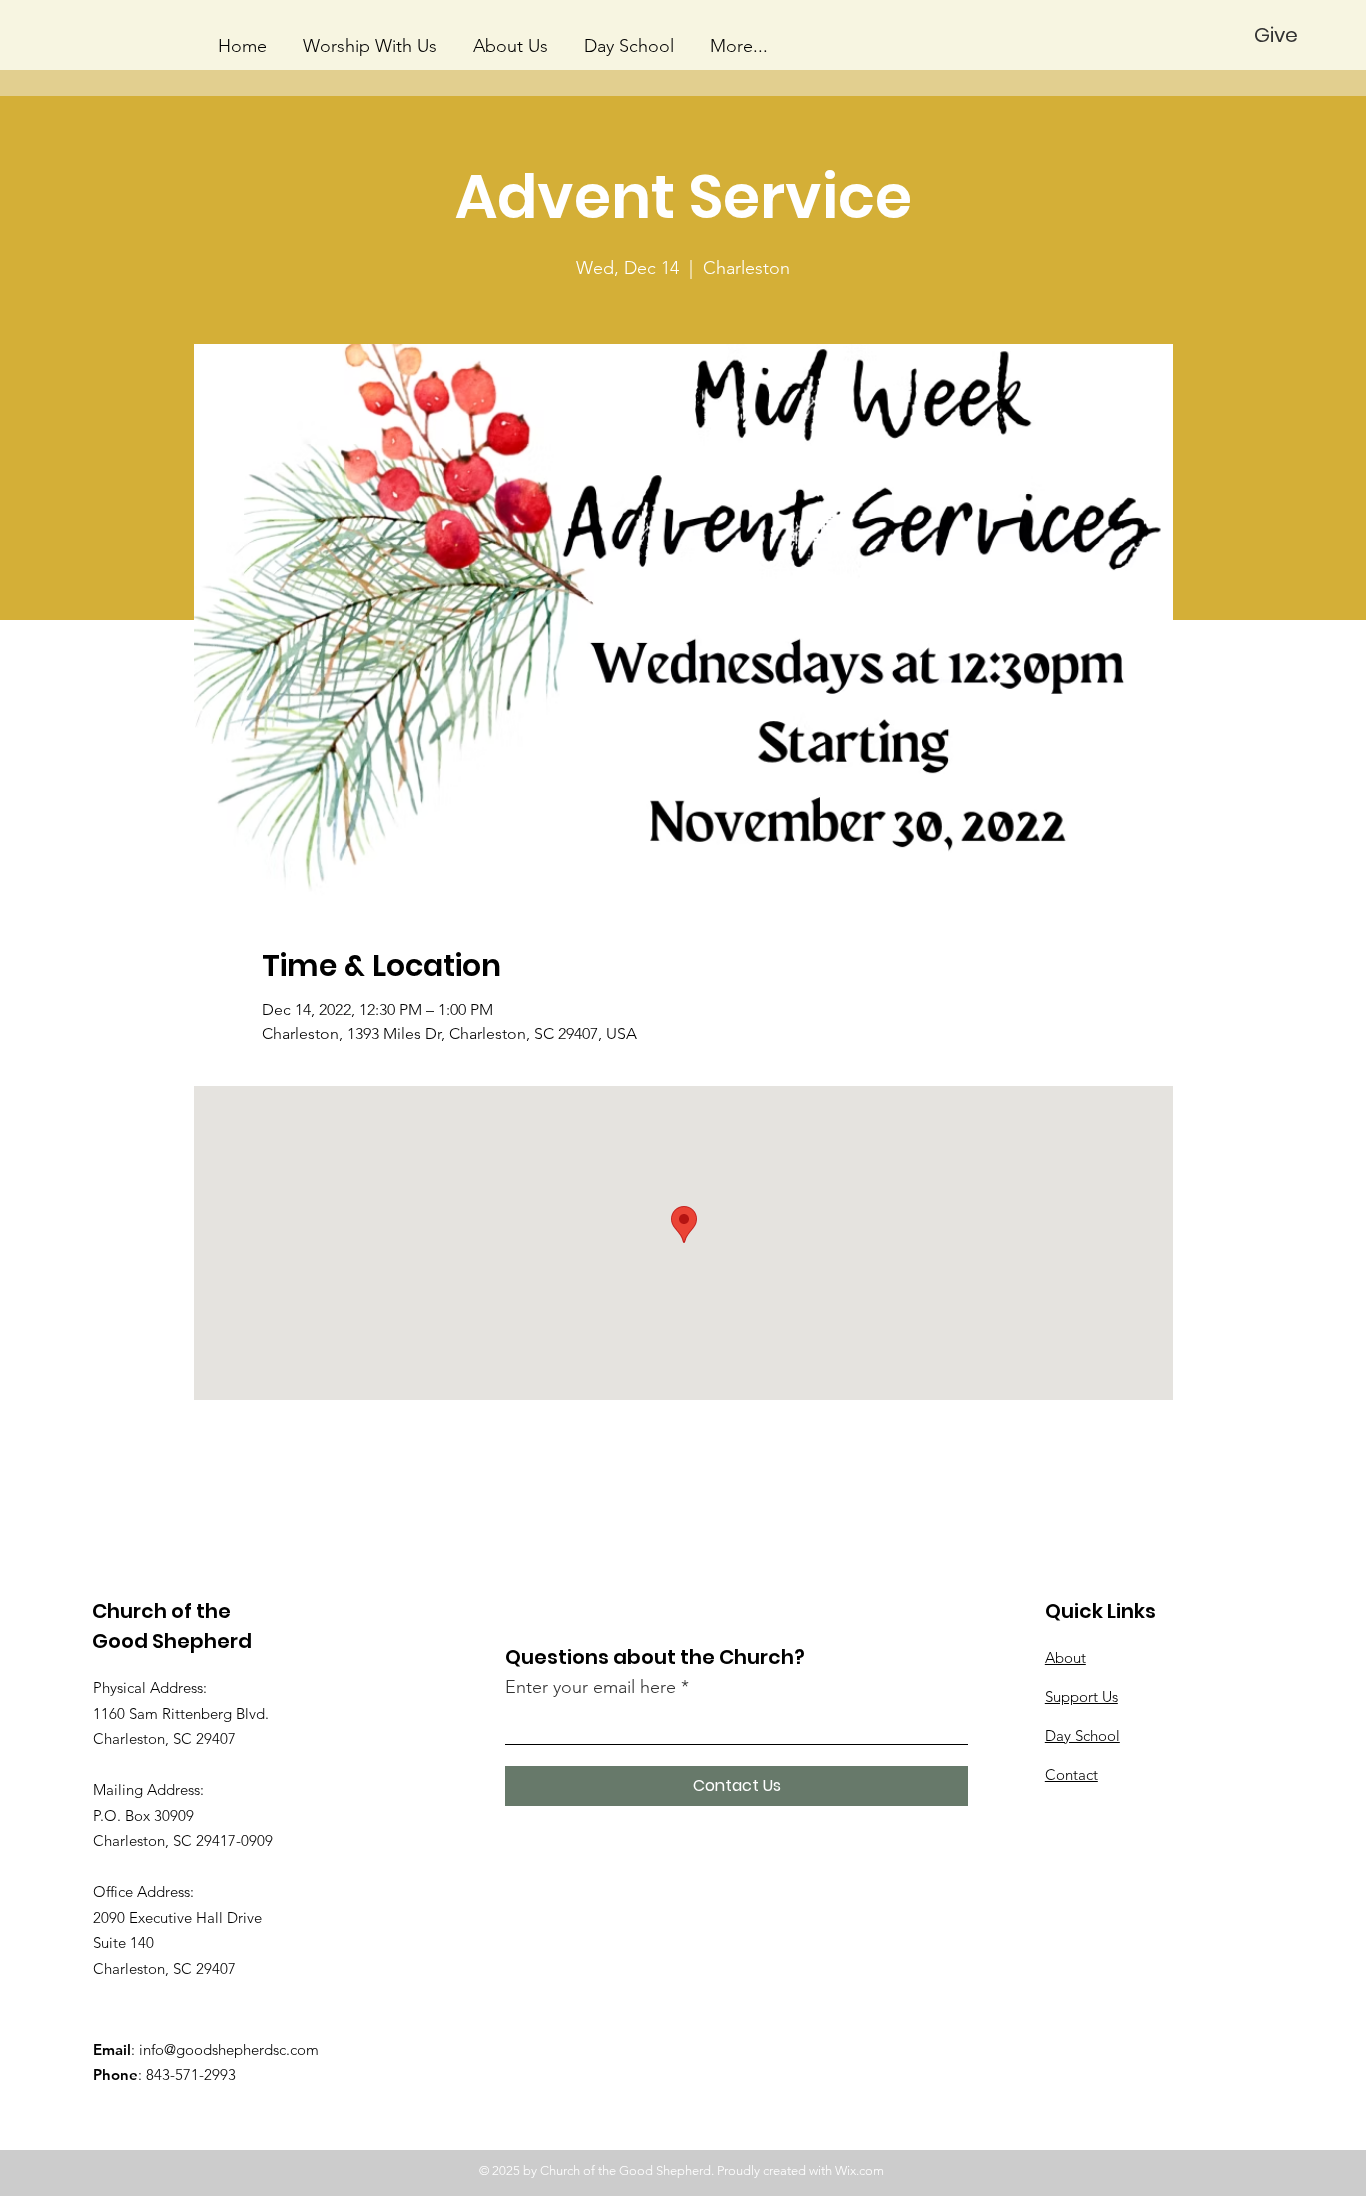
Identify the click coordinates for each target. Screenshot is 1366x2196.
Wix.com (859, 2170)
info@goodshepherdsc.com (229, 2049)
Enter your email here (590, 1687)
